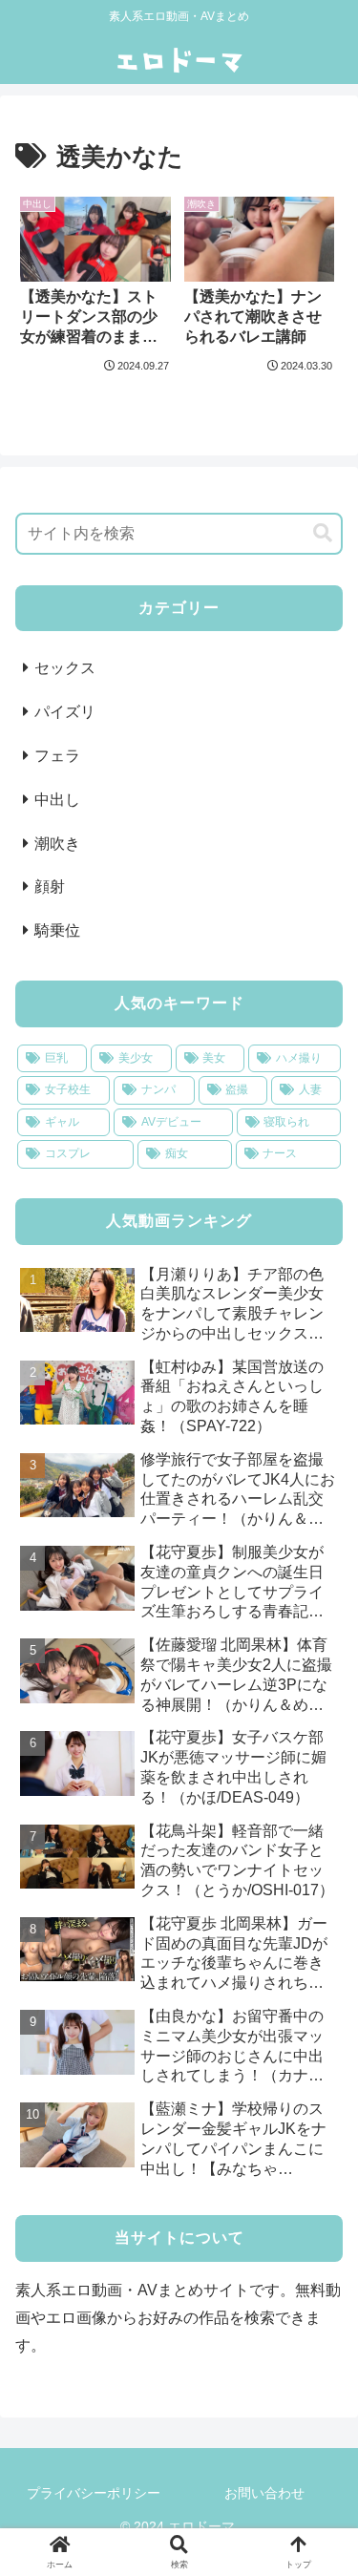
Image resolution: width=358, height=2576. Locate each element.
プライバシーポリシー (94, 2493)
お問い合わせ (264, 2493)
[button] (323, 533)
